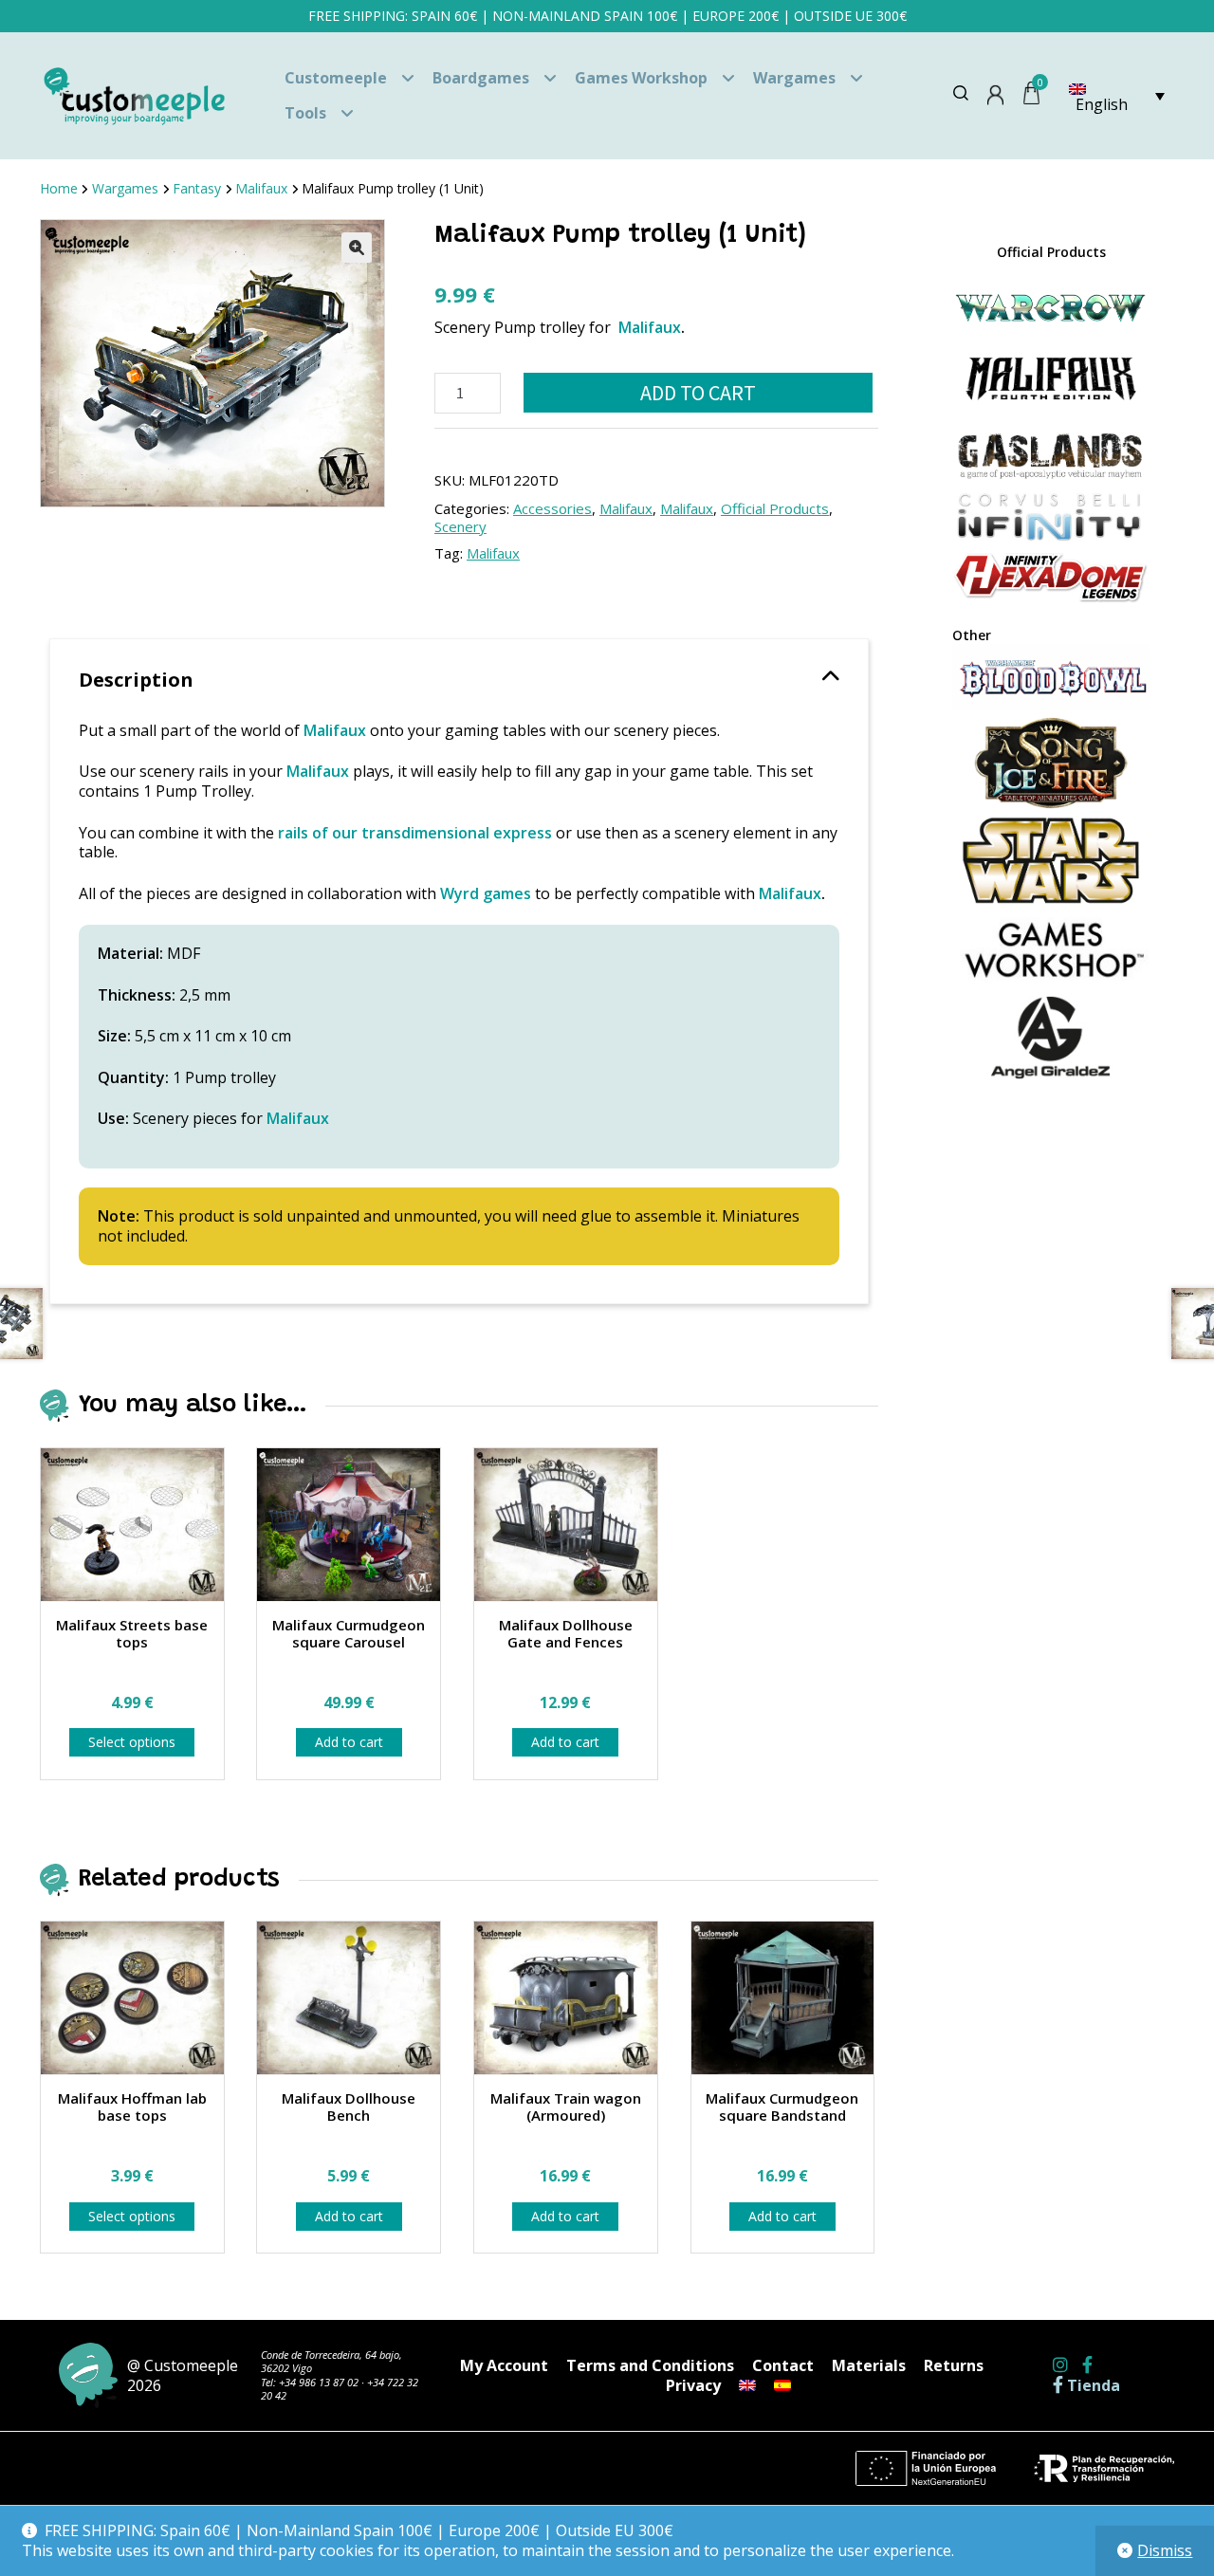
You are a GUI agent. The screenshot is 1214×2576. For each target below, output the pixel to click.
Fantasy (197, 188)
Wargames (794, 78)
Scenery (460, 526)
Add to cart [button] (349, 1742)
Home (59, 188)
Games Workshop (641, 78)
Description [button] (136, 680)
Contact (783, 2365)
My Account (504, 2365)
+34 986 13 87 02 (319, 2382)
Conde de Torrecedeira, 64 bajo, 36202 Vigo (331, 2361)
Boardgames (481, 78)
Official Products (775, 508)
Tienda (1092, 2386)
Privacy (693, 2385)
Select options (132, 1742)
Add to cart (698, 393)
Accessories (552, 508)
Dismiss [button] (1165, 2550)
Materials (869, 2365)
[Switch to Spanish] (782, 2385)
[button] (357, 248)
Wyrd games (486, 893)
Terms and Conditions (650, 2365)
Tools (305, 113)
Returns (954, 2365)
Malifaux (261, 188)
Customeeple (336, 78)
